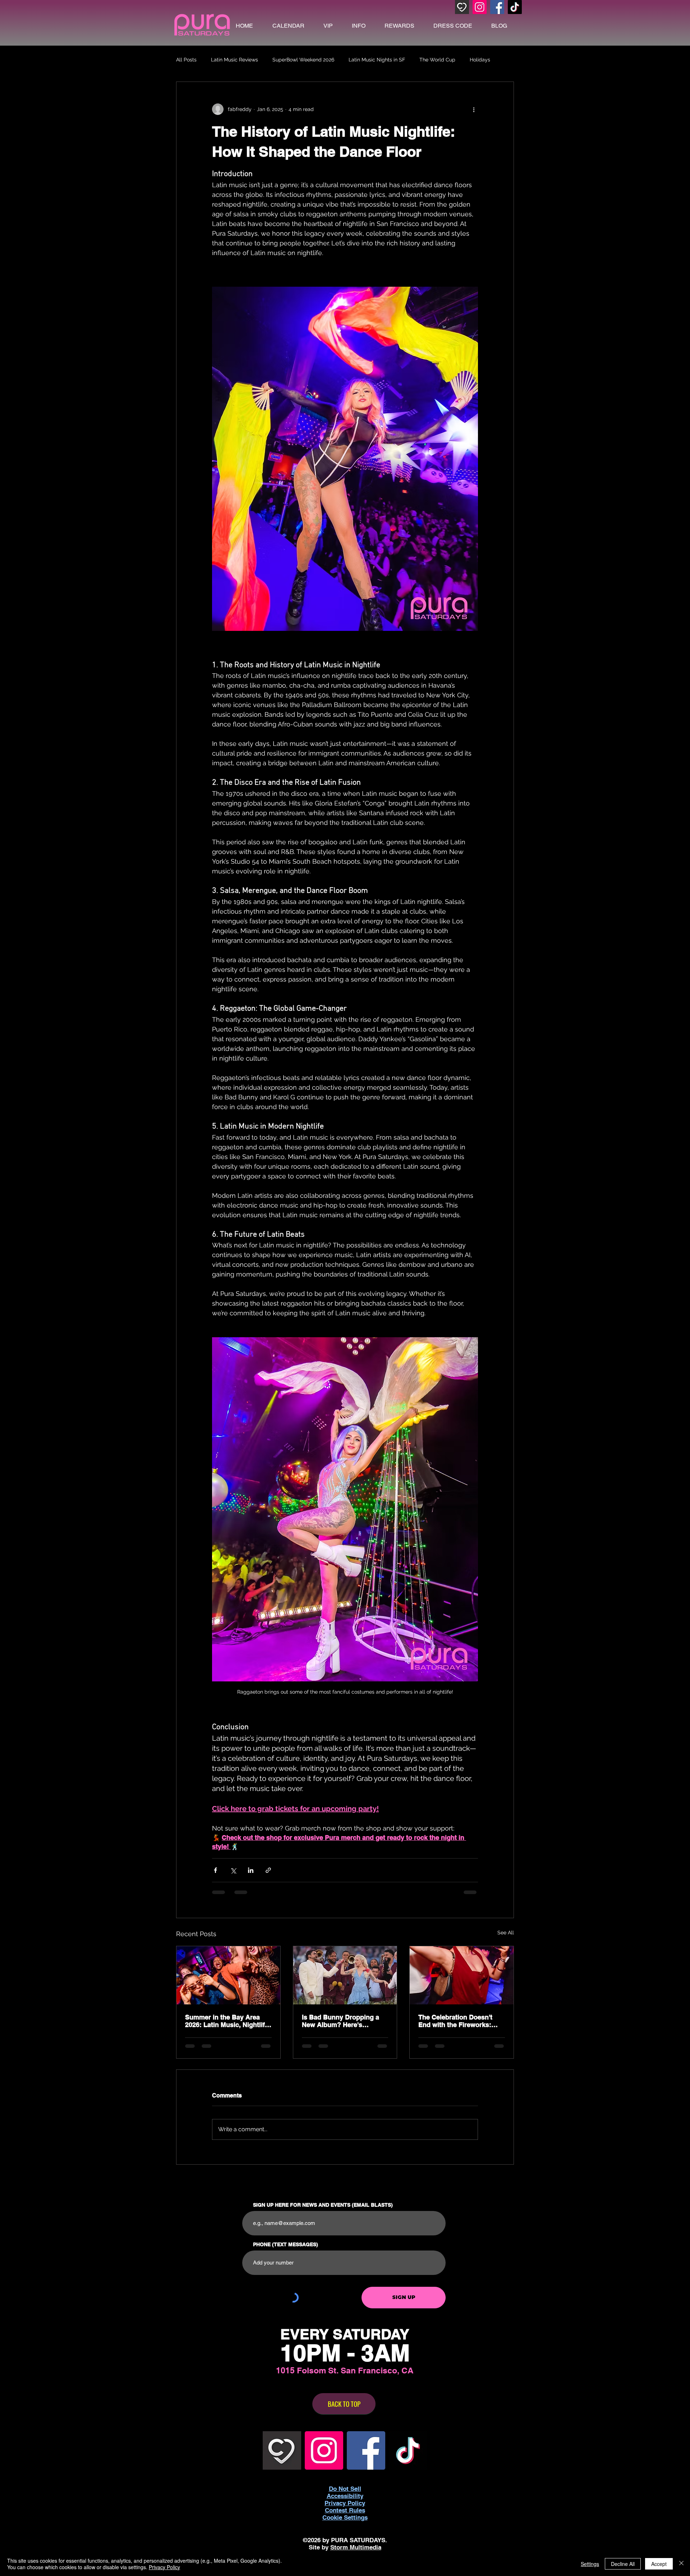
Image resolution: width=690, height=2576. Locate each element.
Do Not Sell (345, 2489)
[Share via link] (268, 1870)
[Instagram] (480, 7)
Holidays (480, 60)
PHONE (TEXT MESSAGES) (286, 2244)
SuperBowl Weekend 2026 (303, 60)
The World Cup (437, 60)
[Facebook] (497, 7)
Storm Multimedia (356, 2547)
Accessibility (345, 2496)
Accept (659, 2564)
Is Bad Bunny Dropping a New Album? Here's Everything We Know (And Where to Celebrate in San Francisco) (342, 2021)
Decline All (623, 2564)
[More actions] (474, 109)
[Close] (681, 2564)
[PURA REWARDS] (462, 7)
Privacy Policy (164, 2567)
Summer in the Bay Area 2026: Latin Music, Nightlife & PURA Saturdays (227, 2021)
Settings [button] (590, 2564)
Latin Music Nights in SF (377, 60)
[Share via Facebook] (215, 1870)
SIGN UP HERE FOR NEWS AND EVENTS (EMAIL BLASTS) (323, 2205)
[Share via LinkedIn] (251, 1870)
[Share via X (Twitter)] (233, 1870)
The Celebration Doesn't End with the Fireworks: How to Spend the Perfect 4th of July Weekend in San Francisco (460, 2021)
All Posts (186, 60)
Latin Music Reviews (234, 60)
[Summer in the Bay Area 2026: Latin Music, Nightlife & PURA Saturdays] (228, 1975)
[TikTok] (515, 7)
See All (506, 1933)
